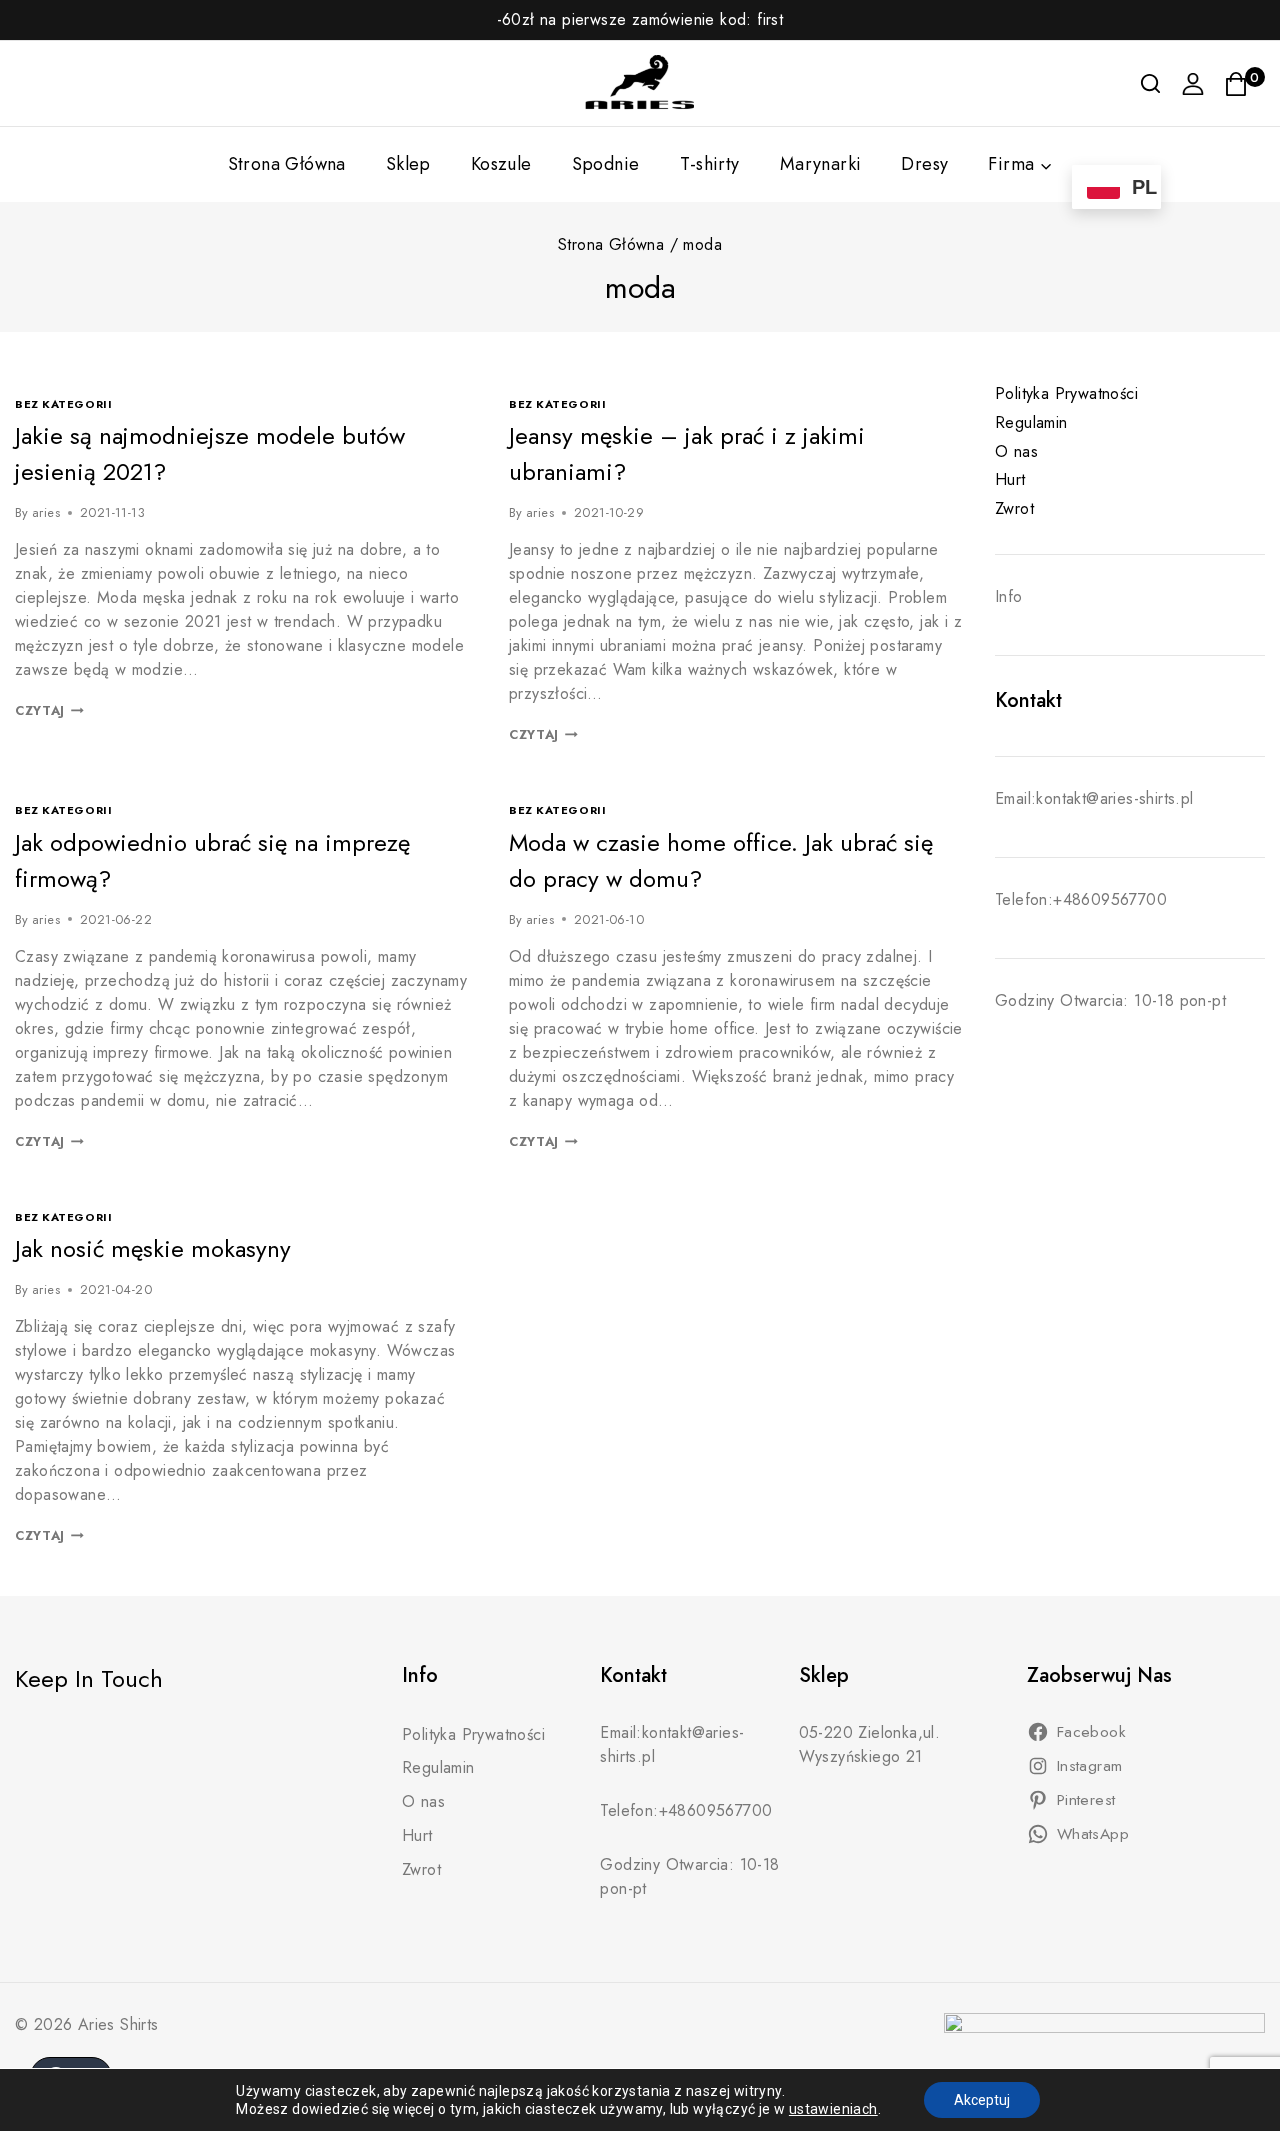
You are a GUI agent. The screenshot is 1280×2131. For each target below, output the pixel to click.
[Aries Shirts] (640, 83)
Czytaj (49, 710)
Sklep (408, 164)
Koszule (501, 164)
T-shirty (710, 164)
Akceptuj (982, 2100)
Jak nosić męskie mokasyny (153, 1248)
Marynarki (821, 164)
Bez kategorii (63, 404)
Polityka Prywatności (1066, 393)
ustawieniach (833, 2109)
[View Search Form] (1150, 83)
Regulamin (1031, 422)
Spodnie (606, 164)
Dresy (924, 164)
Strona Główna (287, 164)
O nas (1016, 451)
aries (46, 512)
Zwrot (1014, 508)
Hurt (1010, 479)
